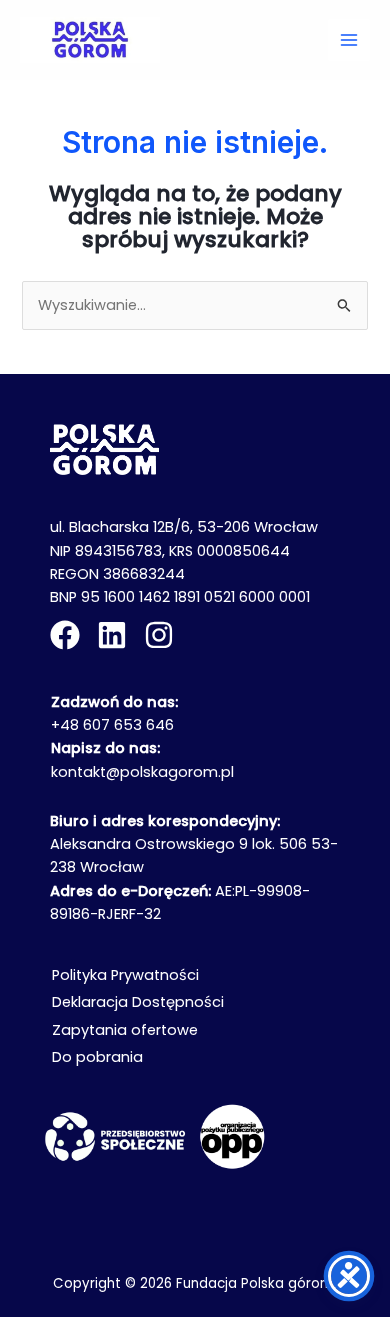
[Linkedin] (112, 635)
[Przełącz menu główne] (349, 40)
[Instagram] (159, 635)
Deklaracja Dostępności (138, 1002)
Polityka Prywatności (125, 975)
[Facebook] (65, 635)
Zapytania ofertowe (125, 1030)
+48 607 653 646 (112, 725)
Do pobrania (97, 1057)
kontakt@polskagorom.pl (142, 772)
